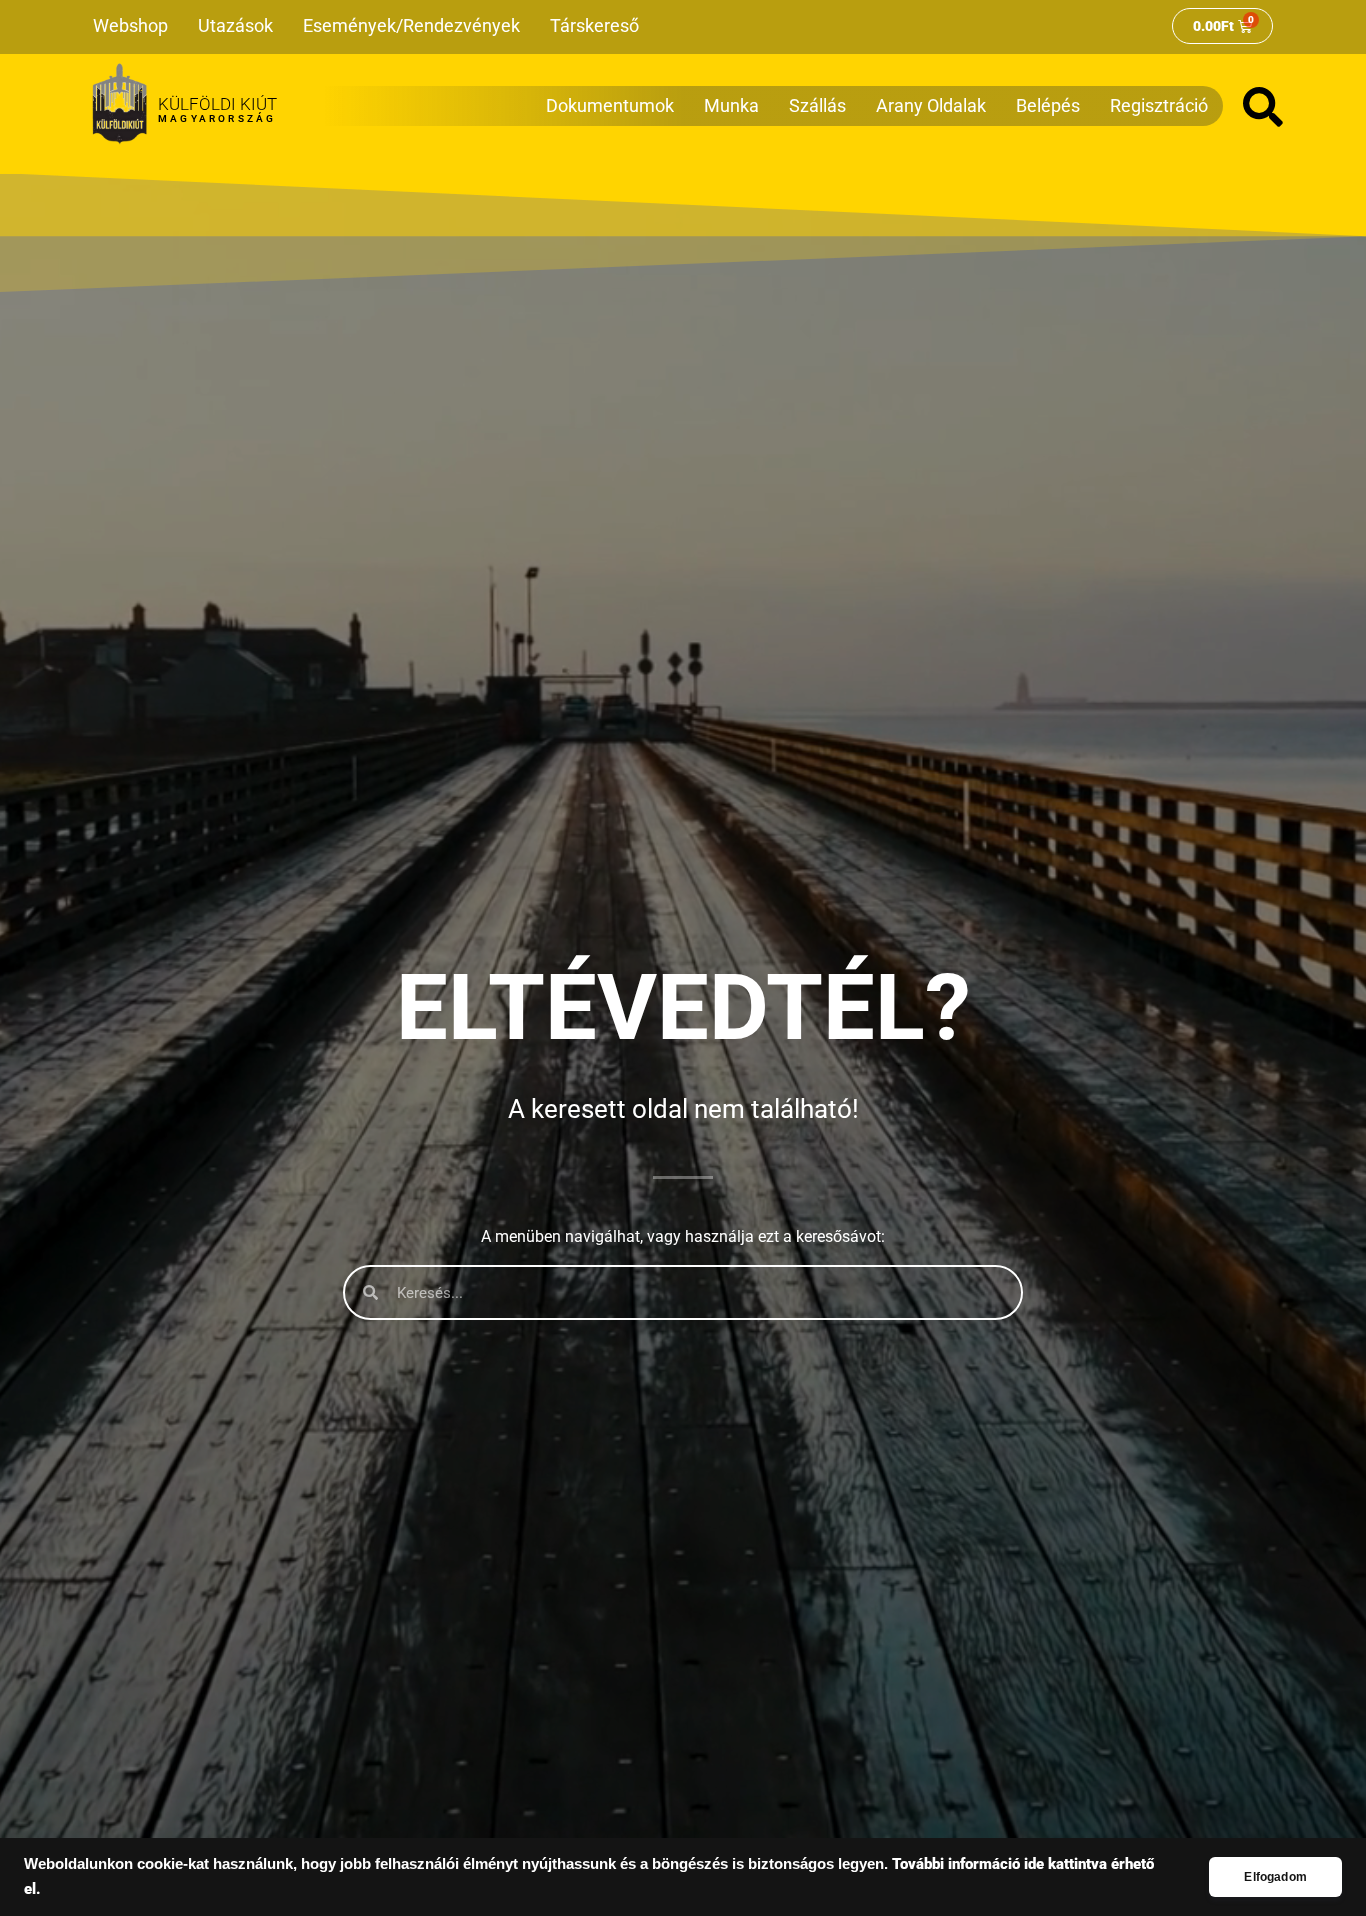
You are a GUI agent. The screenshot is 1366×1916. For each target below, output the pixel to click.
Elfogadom (1275, 1877)
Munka (731, 105)
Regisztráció (1159, 105)
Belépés (1048, 105)
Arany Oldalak (931, 105)
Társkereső (594, 25)
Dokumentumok (610, 105)
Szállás (817, 105)
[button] (1263, 107)
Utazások (235, 25)
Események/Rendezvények (411, 25)
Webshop (130, 25)
